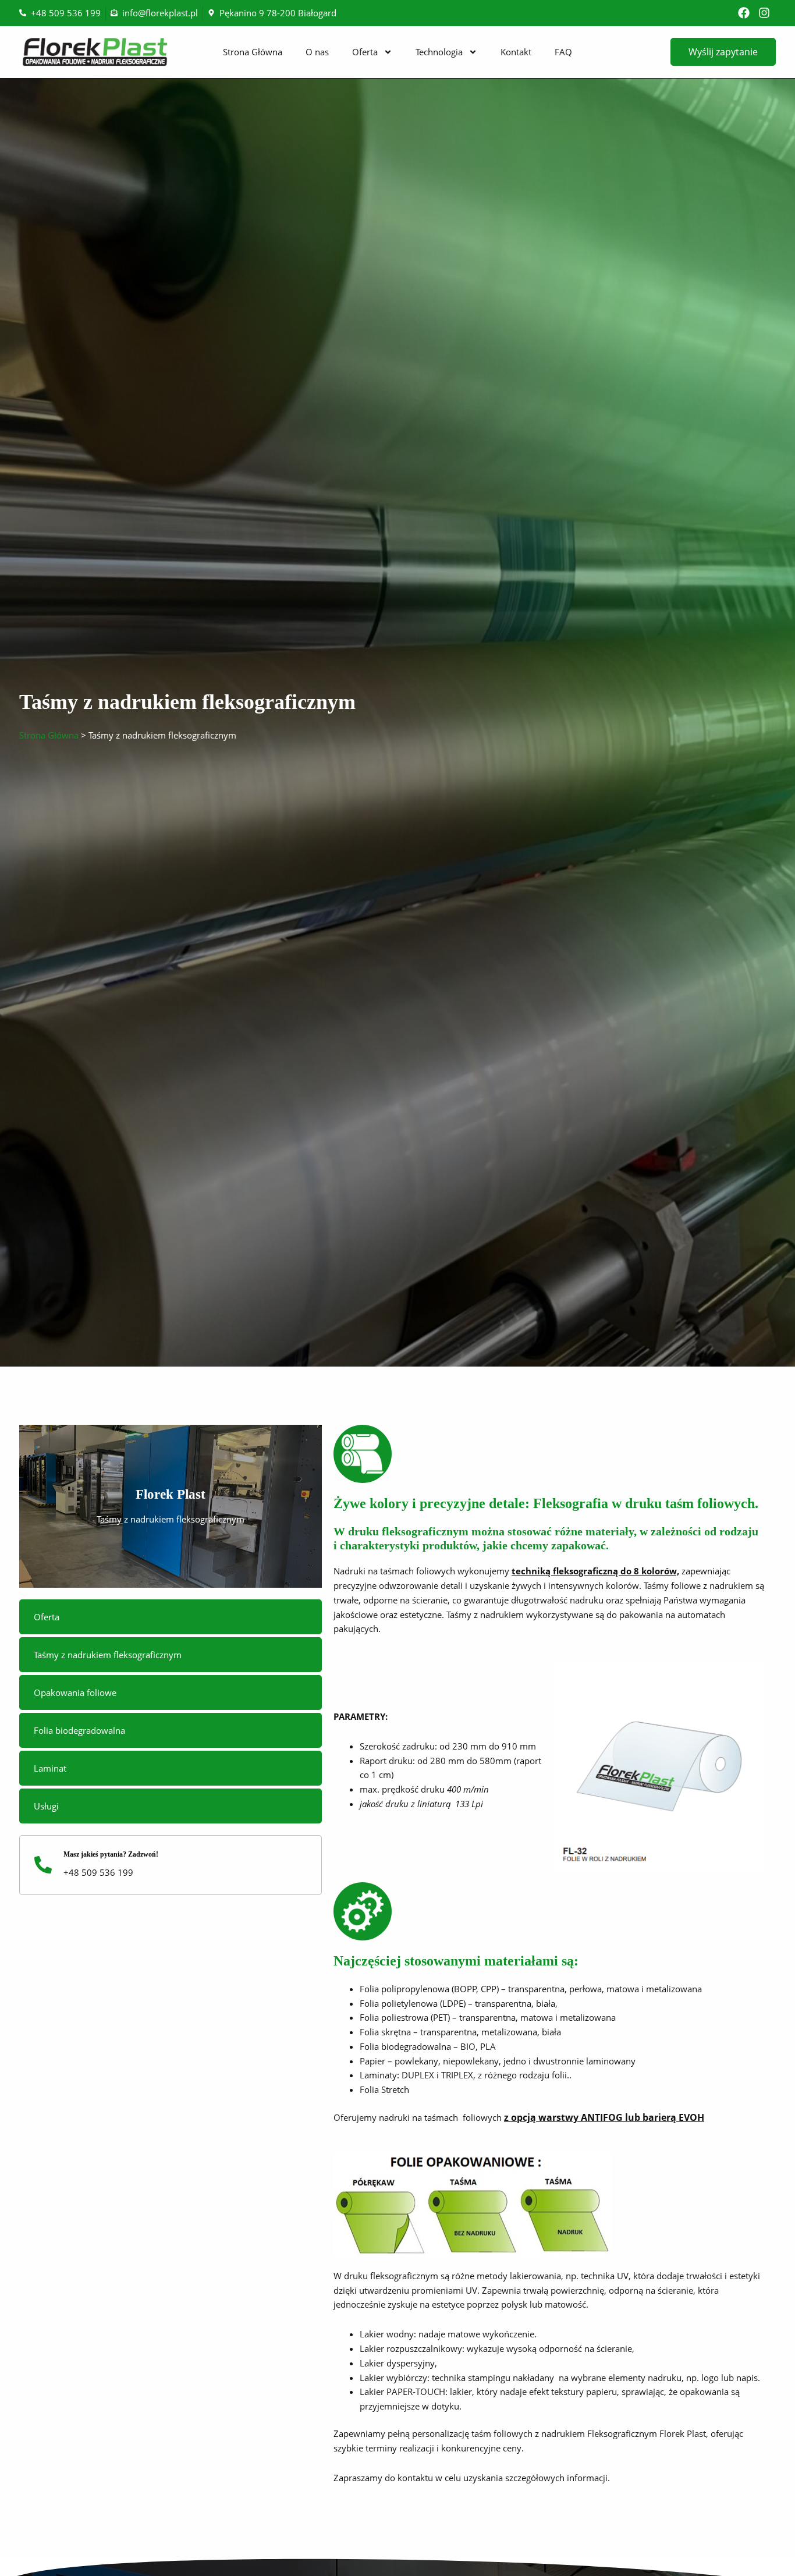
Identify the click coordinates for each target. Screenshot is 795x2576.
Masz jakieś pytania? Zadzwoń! (111, 1854)
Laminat (50, 1768)
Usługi (46, 1806)
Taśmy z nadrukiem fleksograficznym (108, 1655)
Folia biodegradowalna (79, 1730)
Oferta (365, 52)
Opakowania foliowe (75, 1693)
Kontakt (516, 52)
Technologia (439, 52)
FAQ (563, 52)
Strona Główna (253, 52)
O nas (317, 52)
